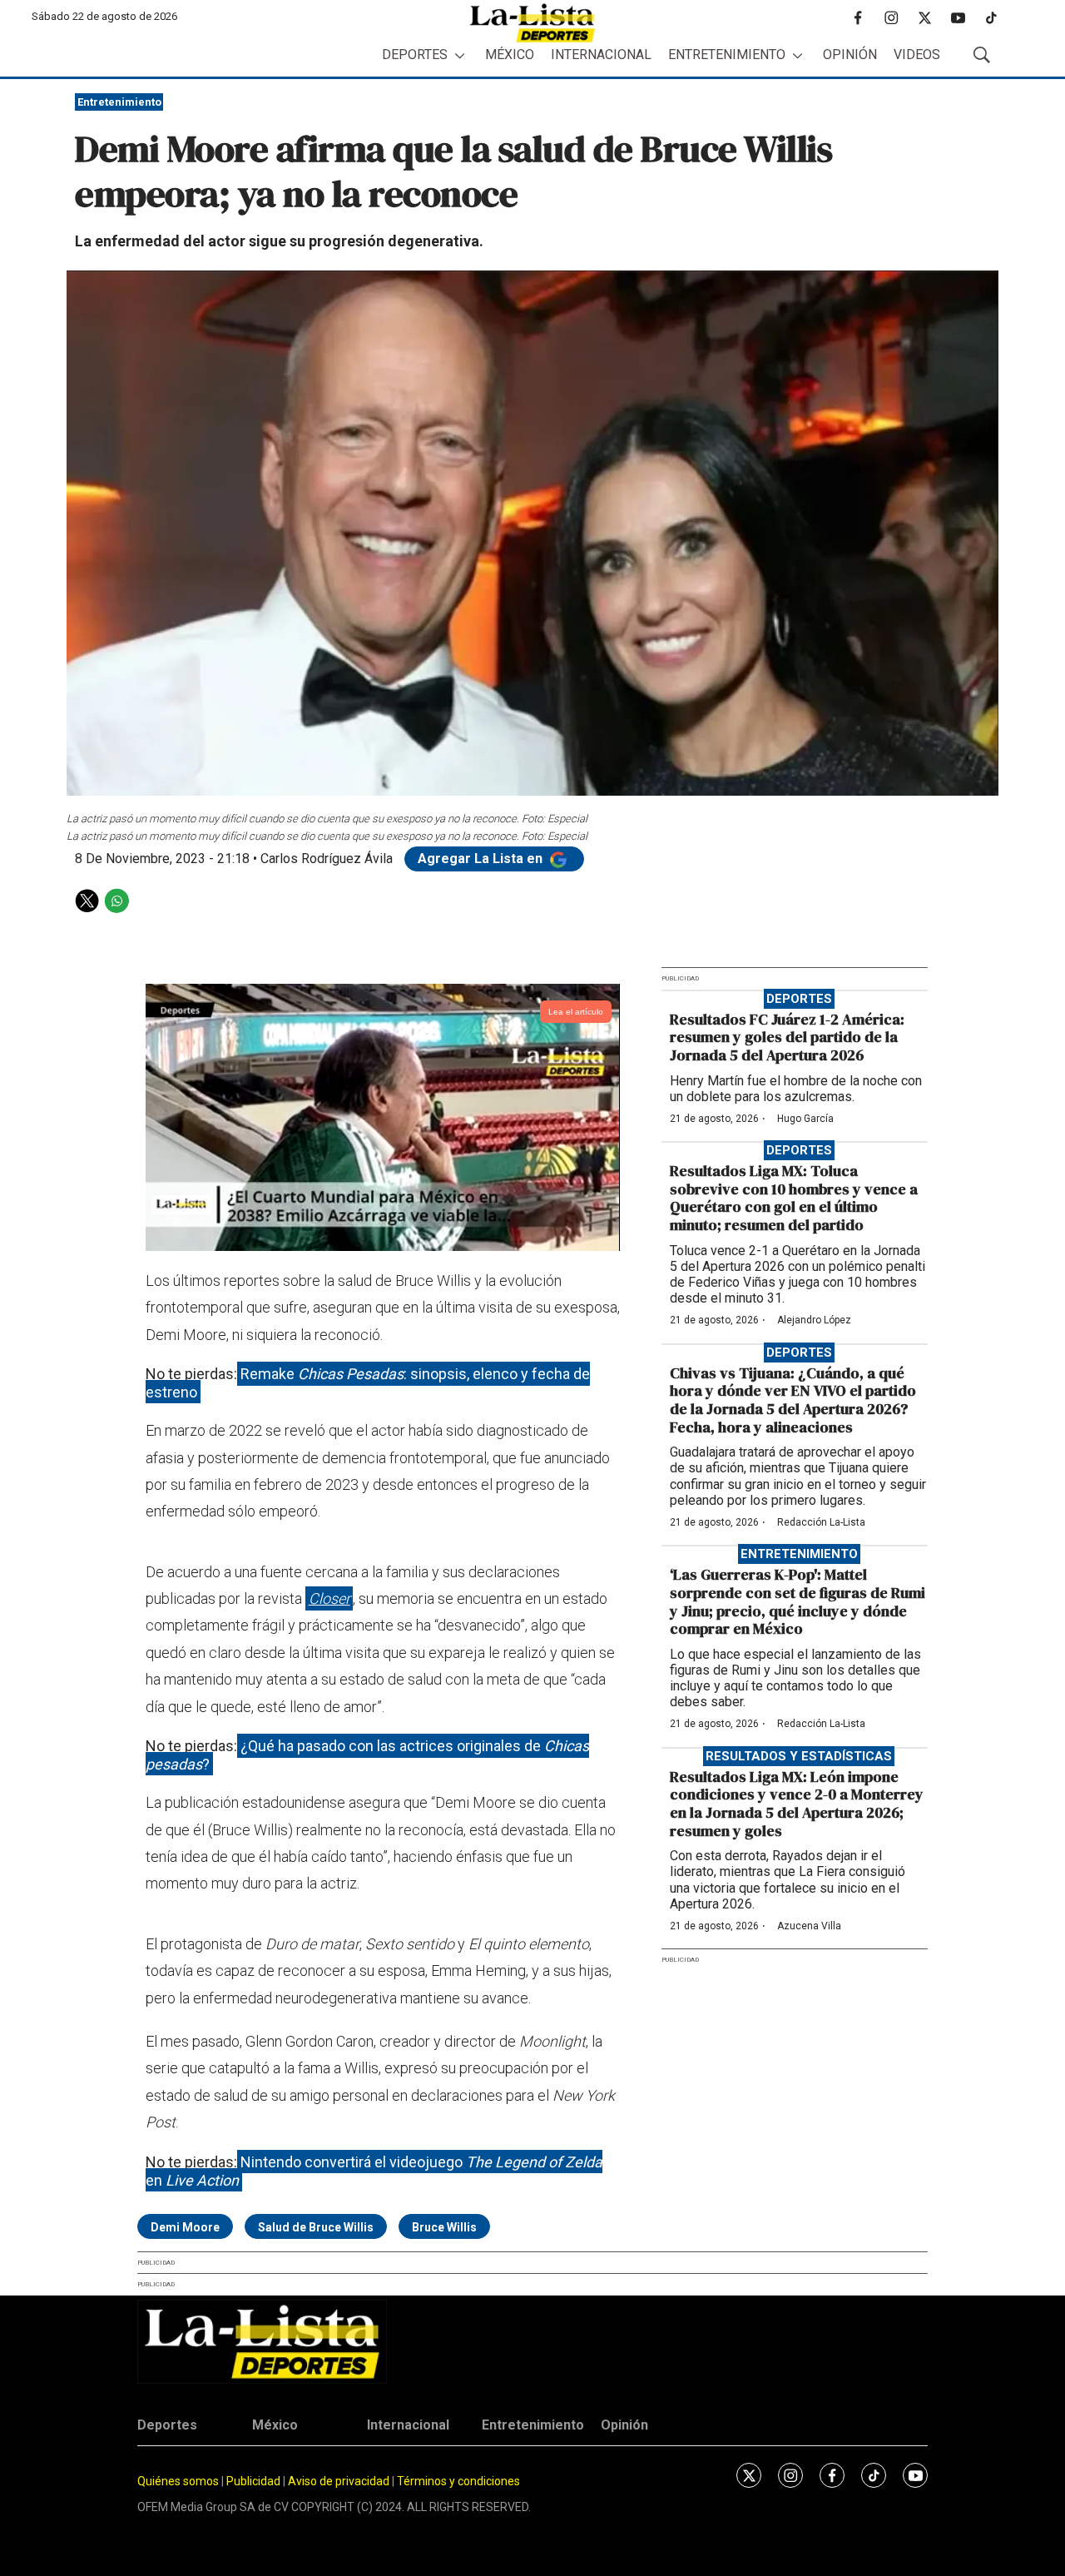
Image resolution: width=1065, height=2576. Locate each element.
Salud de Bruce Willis (316, 2227)
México (510, 55)
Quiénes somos (178, 2481)
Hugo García (805, 1119)
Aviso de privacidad (339, 2481)
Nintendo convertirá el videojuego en (374, 2171)
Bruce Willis (444, 2227)
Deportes (415, 55)
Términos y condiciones (458, 2481)
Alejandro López (814, 1320)
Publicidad (255, 2481)
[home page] (532, 23)
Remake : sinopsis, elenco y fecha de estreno (368, 1383)
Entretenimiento (727, 55)
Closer (329, 1598)
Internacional (601, 55)
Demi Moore (185, 2227)
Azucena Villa (809, 1926)
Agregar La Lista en (482, 859)
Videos (917, 55)
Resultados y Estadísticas (799, 1756)
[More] (460, 55)
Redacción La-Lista (821, 1522)
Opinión (850, 55)
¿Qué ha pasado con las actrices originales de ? (367, 1755)
